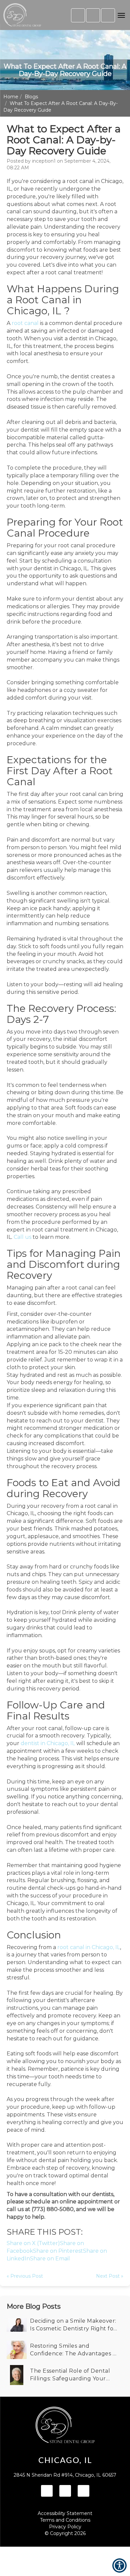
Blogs (31, 97)
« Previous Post (25, 2276)
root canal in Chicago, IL (89, 1947)
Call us (22, 1237)
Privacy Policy (65, 2527)
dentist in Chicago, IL (48, 1743)
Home (11, 97)
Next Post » (110, 2276)
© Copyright (65, 2533)
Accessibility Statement (65, 2513)
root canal (25, 323)
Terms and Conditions (65, 2520)
